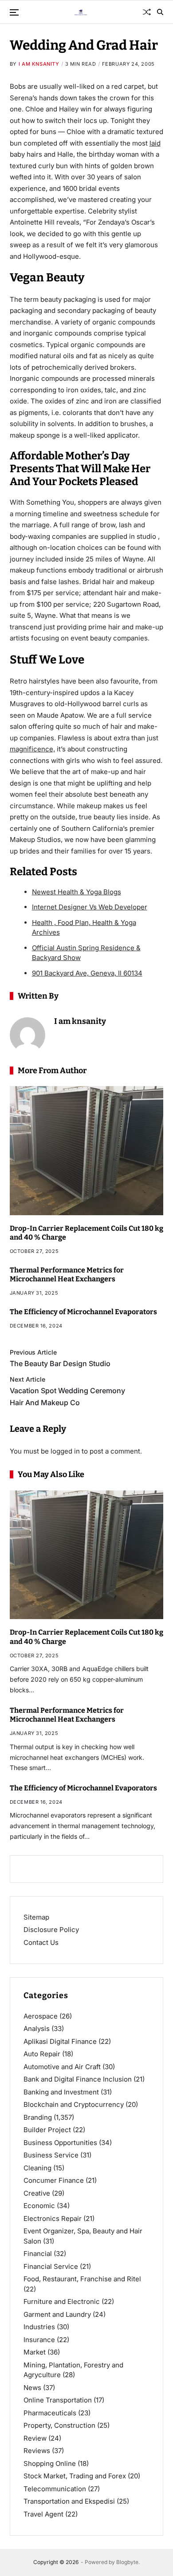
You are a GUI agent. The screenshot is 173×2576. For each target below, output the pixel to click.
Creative (37, 2193)
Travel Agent (43, 2514)
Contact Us (41, 1942)
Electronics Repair (53, 2218)
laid (155, 143)
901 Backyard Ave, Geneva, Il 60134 (87, 973)
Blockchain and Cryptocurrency (74, 2104)
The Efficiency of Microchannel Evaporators (83, 1312)
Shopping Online (50, 2463)
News (32, 2388)
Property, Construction (59, 2425)
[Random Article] (147, 12)
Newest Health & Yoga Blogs (77, 892)
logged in (65, 1451)
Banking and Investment (61, 2092)
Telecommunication (55, 2489)
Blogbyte (127, 2562)
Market (35, 2352)
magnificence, (32, 749)
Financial (38, 2254)
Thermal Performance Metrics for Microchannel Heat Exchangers (67, 1275)
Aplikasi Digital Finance (60, 2041)
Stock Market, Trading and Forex (75, 2476)
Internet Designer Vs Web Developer (90, 907)
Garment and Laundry (57, 2314)
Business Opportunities (60, 2143)
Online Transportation (58, 2400)
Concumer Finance (54, 2180)
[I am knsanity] (28, 1035)
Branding (38, 2117)
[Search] (160, 12)
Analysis (37, 2029)
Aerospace (41, 2016)
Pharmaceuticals (50, 2413)
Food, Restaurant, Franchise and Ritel (82, 2279)
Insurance (39, 2340)
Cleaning (37, 2168)
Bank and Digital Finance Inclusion (78, 2079)
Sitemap (36, 1917)
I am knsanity (39, 64)
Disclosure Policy (51, 1930)
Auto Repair (42, 2054)
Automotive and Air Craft (62, 2067)
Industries (39, 2327)
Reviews (37, 2451)
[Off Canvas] (14, 12)
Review (35, 2438)
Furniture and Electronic (62, 2301)
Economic (39, 2206)
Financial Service (51, 2266)
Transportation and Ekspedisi (69, 2501)
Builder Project (47, 2130)
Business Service (51, 2155)
